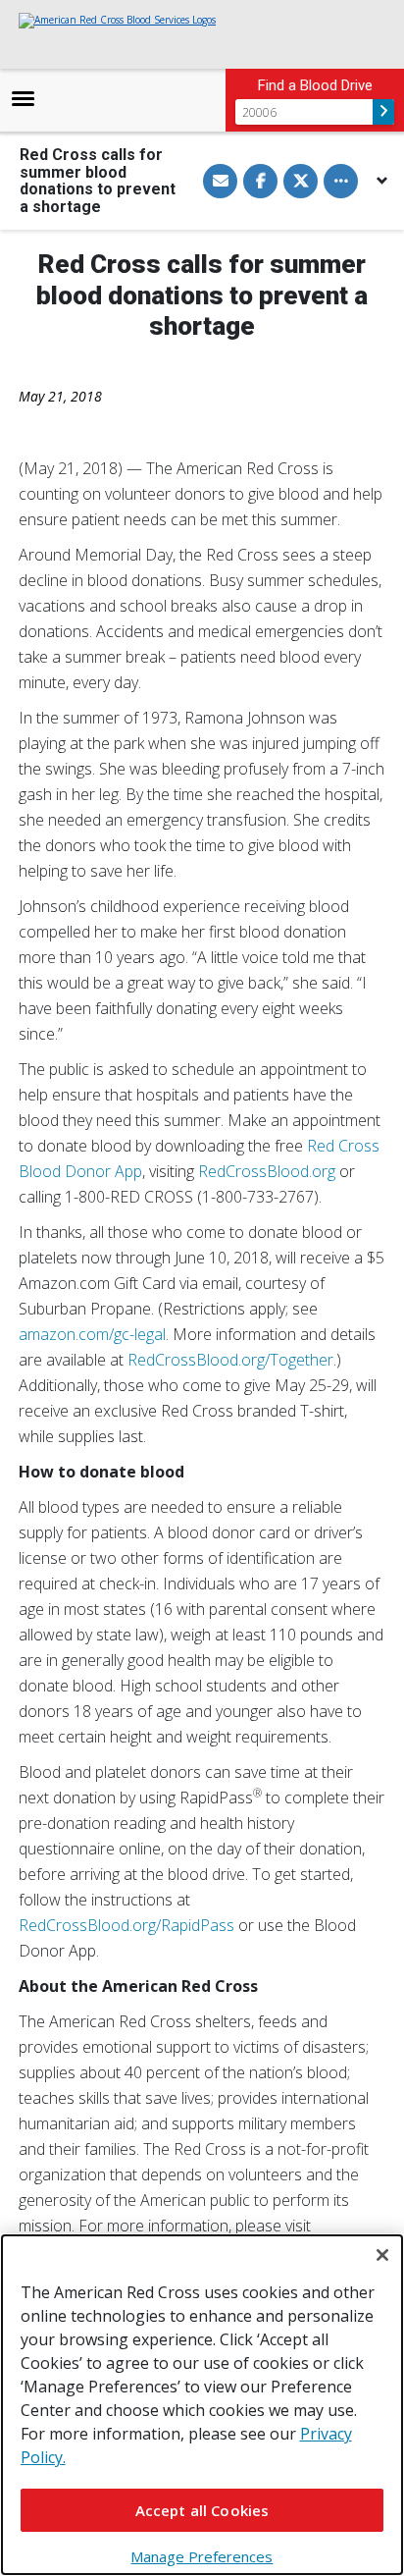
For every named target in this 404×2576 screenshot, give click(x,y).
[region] (202, 2405)
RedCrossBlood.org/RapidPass (126, 1925)
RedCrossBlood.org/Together (230, 1360)
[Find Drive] (383, 112)
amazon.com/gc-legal (92, 1334)
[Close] (382, 2255)
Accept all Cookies (202, 2510)
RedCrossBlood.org (267, 1171)
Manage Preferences (202, 2556)
